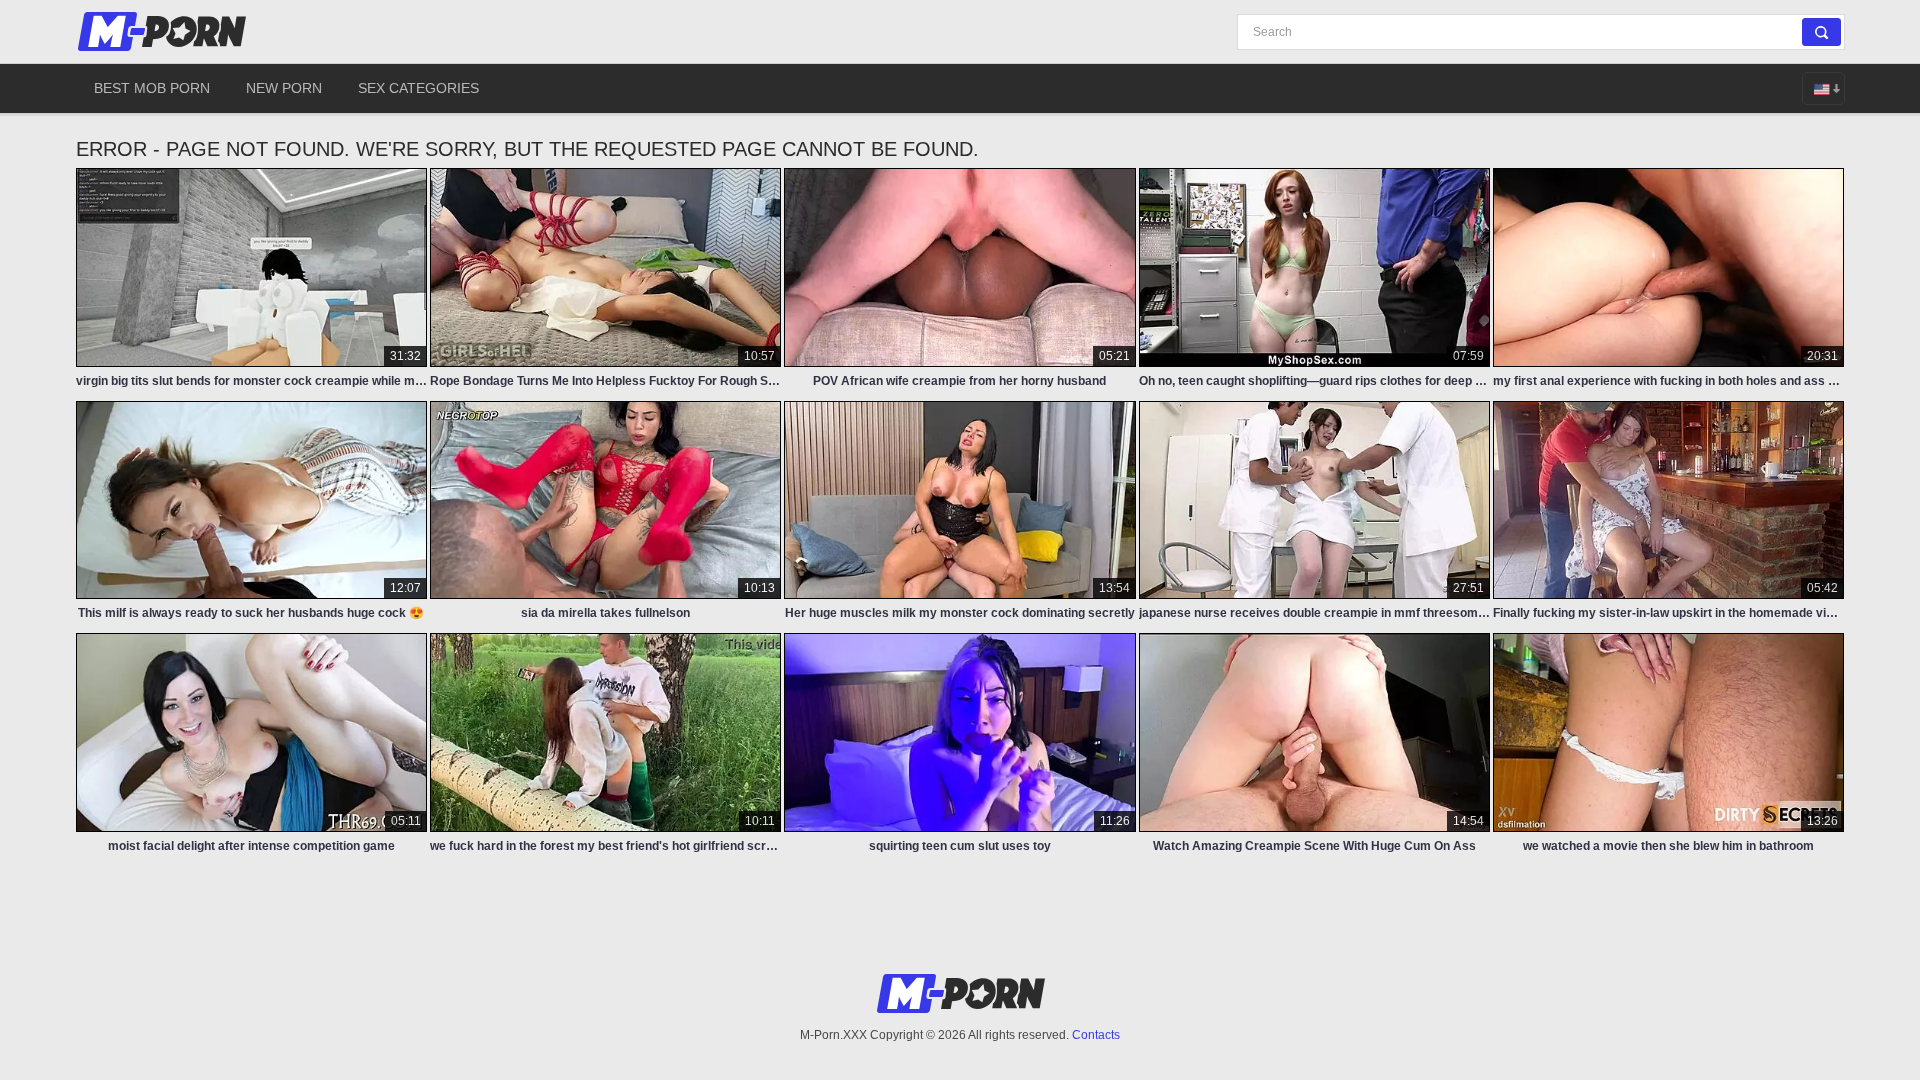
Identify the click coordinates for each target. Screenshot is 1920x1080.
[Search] (1821, 32)
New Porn (284, 88)
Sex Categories (418, 88)
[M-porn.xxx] (165, 31)
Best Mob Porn (152, 88)
